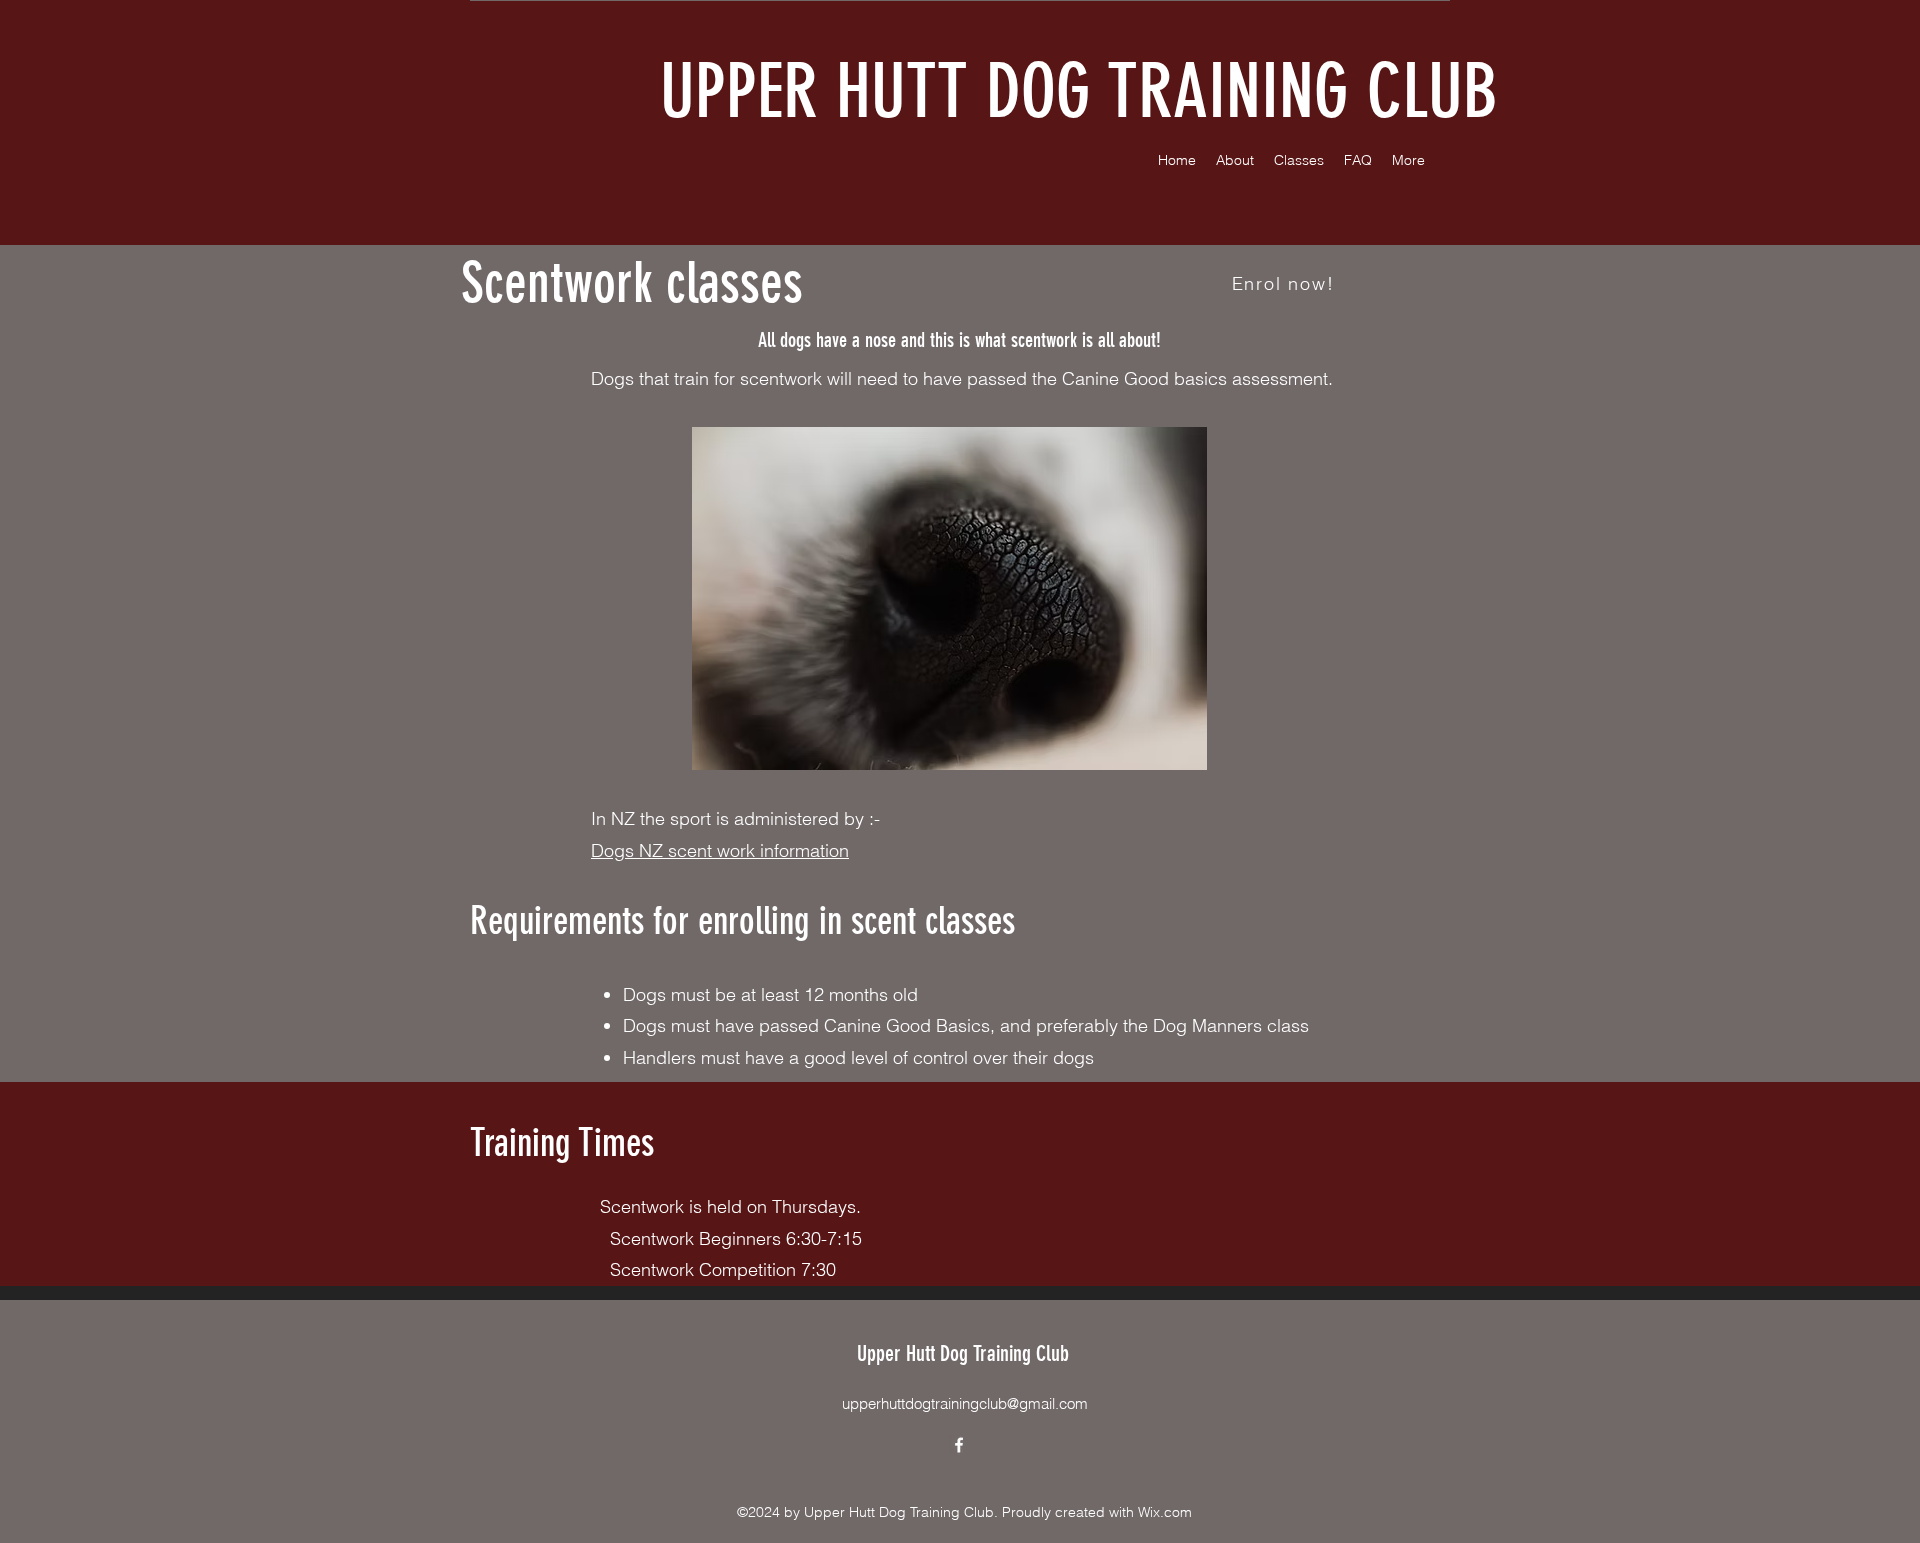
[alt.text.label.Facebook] (959, 1445)
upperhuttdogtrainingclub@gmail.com (965, 1403)
